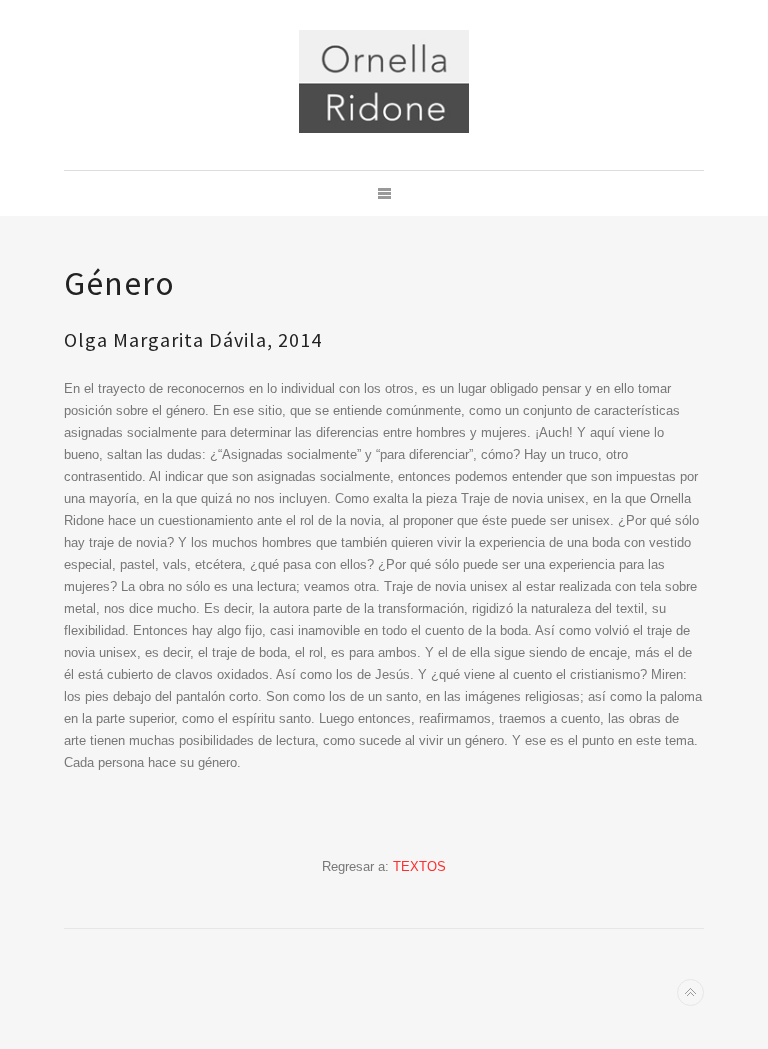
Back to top (690, 992)
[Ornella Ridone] (384, 81)
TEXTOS (419, 866)
